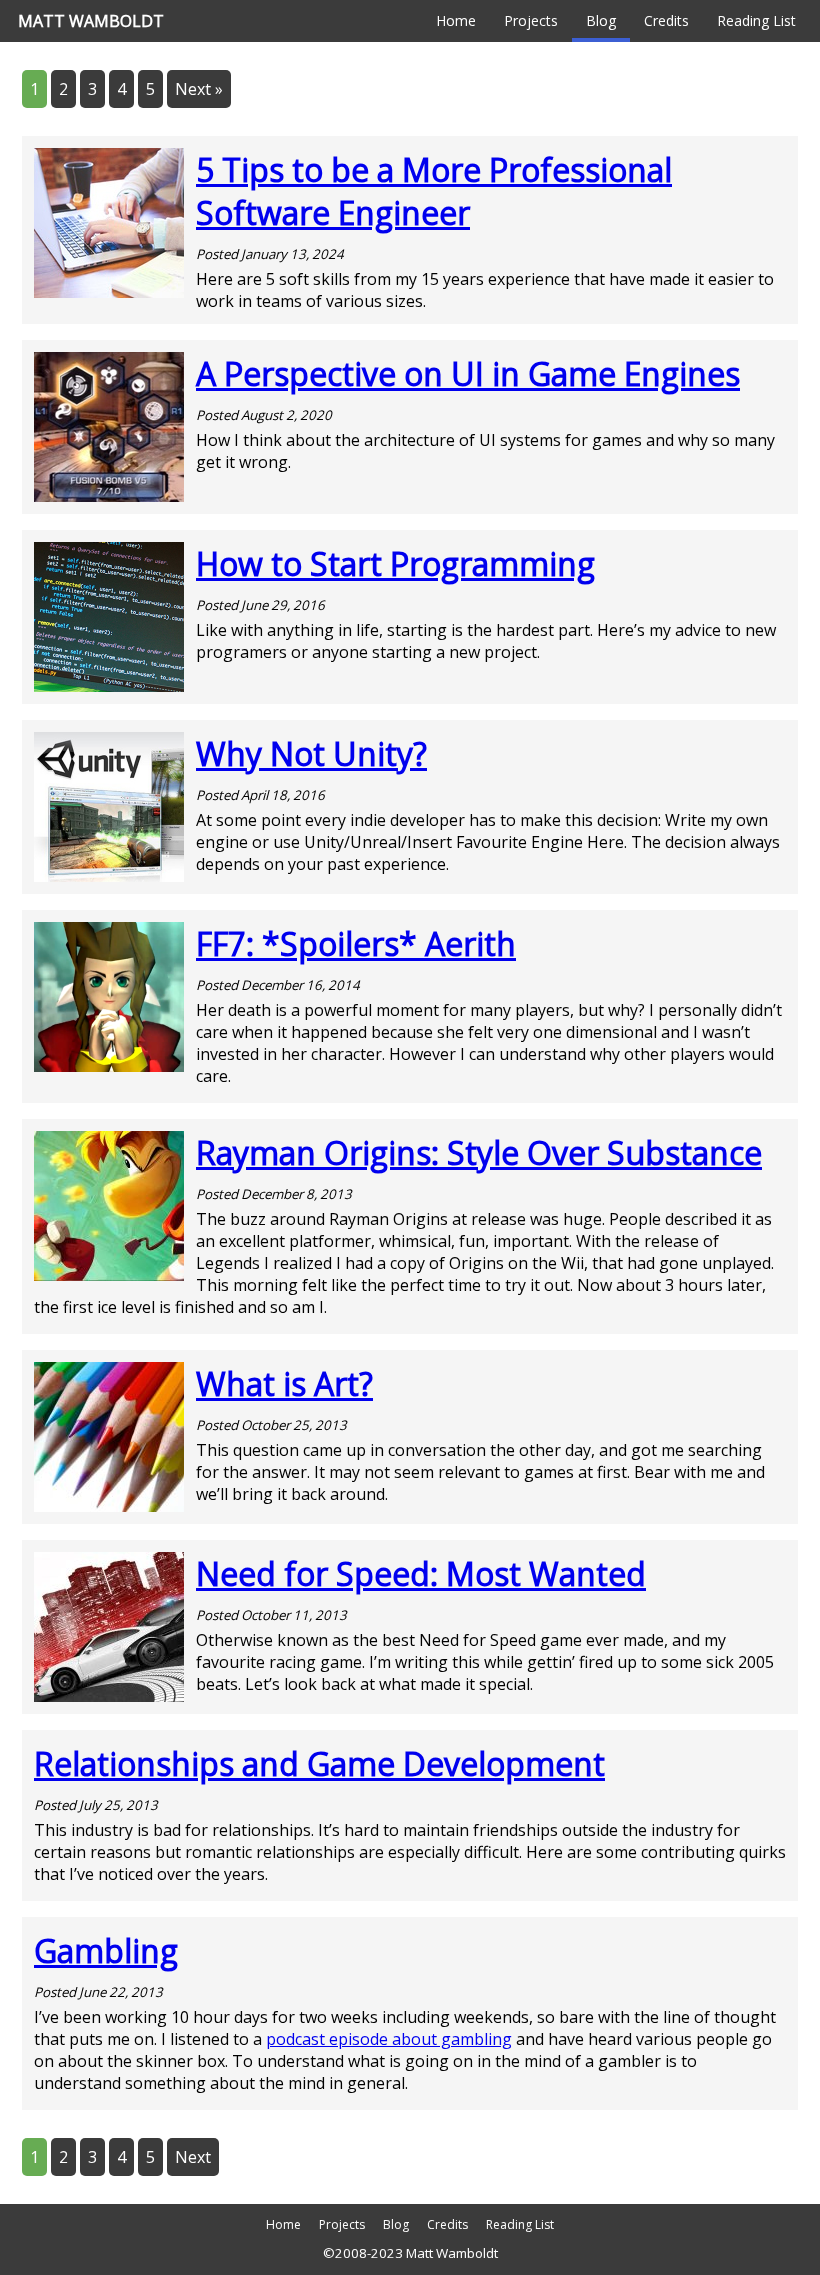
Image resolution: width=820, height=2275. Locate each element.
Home (456, 20)
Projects (531, 20)
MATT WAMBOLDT (91, 21)
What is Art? (284, 1383)
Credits (666, 20)
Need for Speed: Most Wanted (421, 1573)
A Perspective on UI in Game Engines (468, 373)
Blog (601, 20)
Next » (199, 89)
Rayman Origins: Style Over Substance (479, 1152)
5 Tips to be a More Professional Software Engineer (434, 191)
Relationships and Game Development (319, 1763)
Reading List (756, 20)
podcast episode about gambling (389, 2039)
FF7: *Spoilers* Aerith (356, 943)
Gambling (106, 1950)
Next (193, 2157)
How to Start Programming (395, 563)
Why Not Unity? (311, 753)
